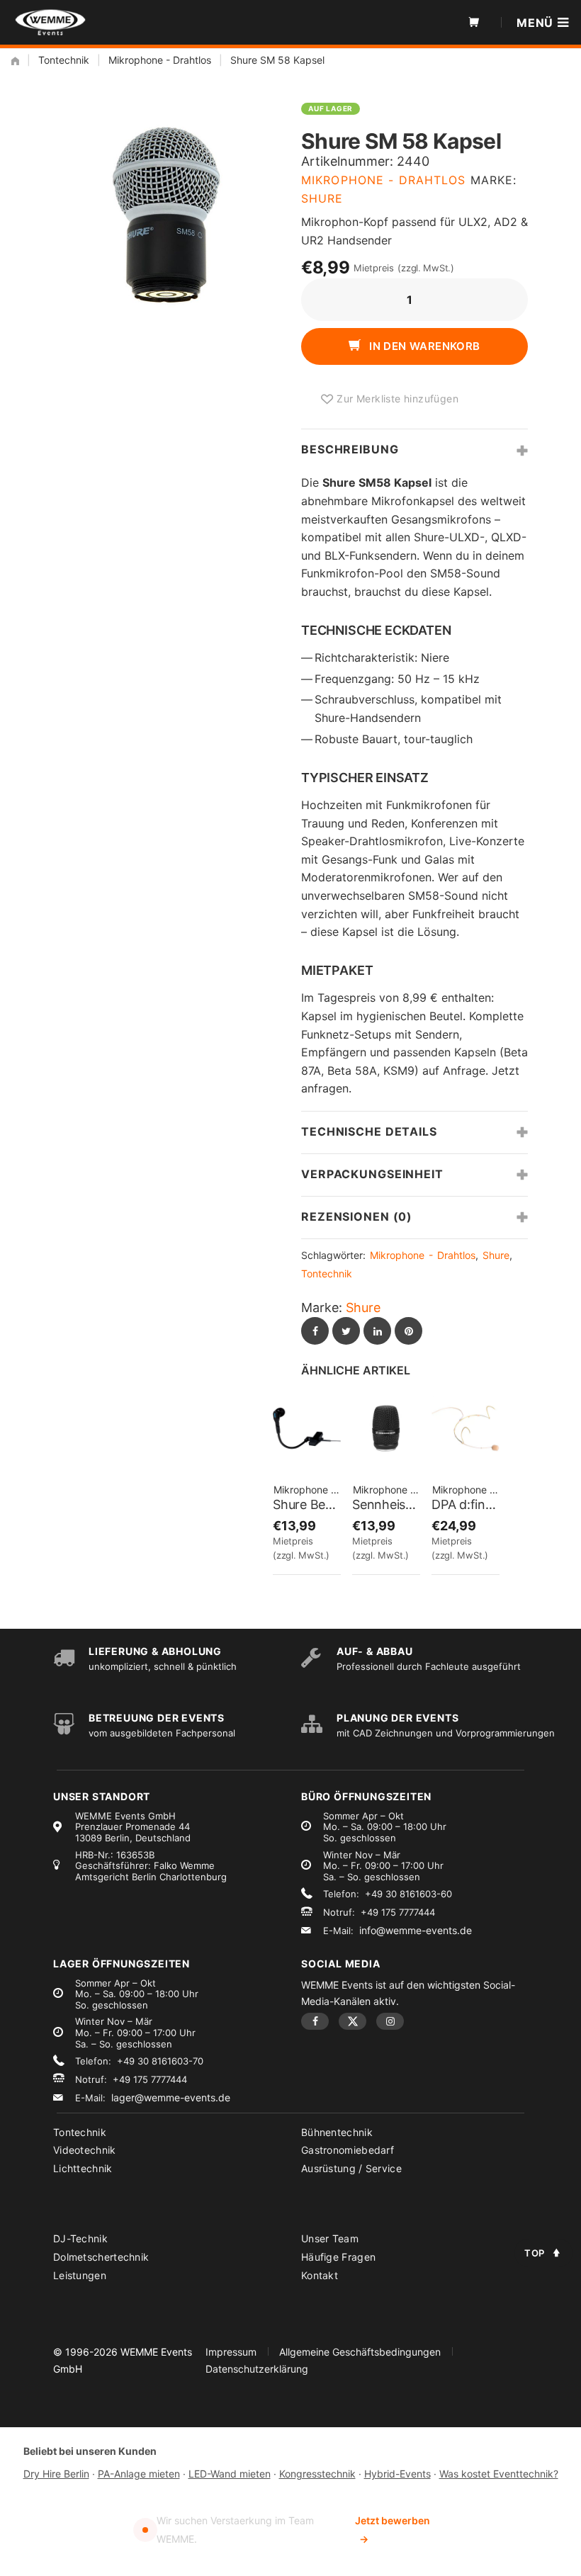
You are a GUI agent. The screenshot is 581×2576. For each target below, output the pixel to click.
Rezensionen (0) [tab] (357, 1216)
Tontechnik (64, 60)
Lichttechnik (83, 2168)
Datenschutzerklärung (257, 2369)
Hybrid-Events (397, 2474)
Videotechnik (85, 2150)
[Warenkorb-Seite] (474, 23)
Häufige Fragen (338, 2257)
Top (535, 2253)
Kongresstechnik (317, 2474)
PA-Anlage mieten (139, 2474)
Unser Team (330, 2238)
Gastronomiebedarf (348, 2150)
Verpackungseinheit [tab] (372, 1174)
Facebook (315, 2021)
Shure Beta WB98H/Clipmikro (307, 1504)
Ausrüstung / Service (351, 2168)
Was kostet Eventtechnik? (499, 2474)
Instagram (390, 2021)
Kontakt (320, 2275)
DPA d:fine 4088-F (466, 1504)
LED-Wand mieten (230, 2474)
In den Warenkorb (423, 346)
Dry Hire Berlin (56, 2474)
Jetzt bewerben (393, 2530)
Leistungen (80, 2275)
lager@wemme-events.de (171, 2097)
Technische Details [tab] (369, 1131)
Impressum (231, 2352)
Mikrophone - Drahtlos (160, 60)
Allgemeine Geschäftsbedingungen (360, 2352)
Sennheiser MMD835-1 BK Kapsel (386, 1504)
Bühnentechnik (337, 2132)
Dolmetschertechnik (101, 2257)
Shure (322, 198)
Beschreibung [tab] (350, 449)
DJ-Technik (80, 2238)
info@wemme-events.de (416, 1930)
